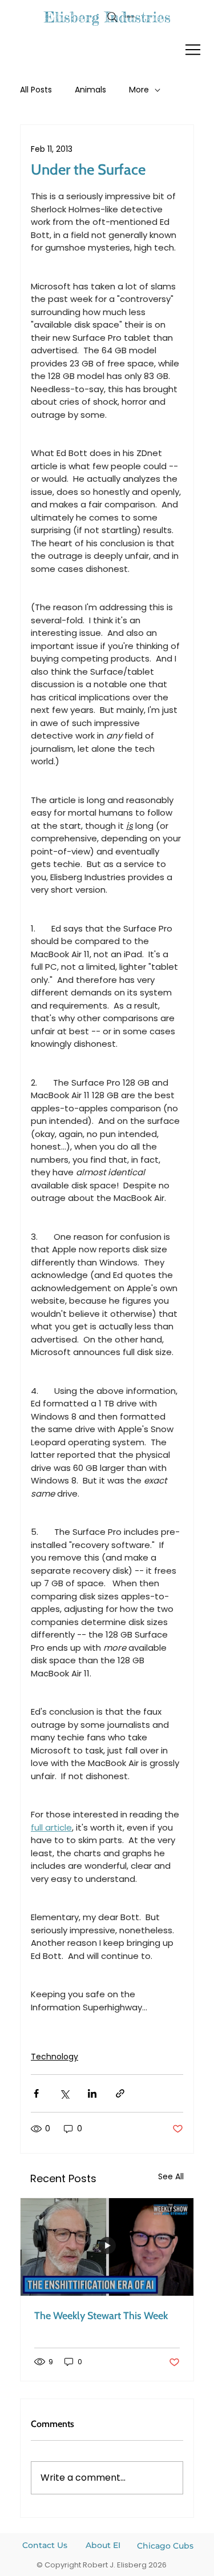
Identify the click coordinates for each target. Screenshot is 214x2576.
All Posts (36, 90)
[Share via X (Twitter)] (64, 2093)
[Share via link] (120, 2093)
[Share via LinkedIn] (92, 2093)
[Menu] (193, 50)
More (139, 90)
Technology (54, 2057)
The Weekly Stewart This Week (101, 2316)
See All (171, 2176)
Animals (90, 90)
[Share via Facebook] (36, 2093)
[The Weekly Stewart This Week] (107, 2247)
